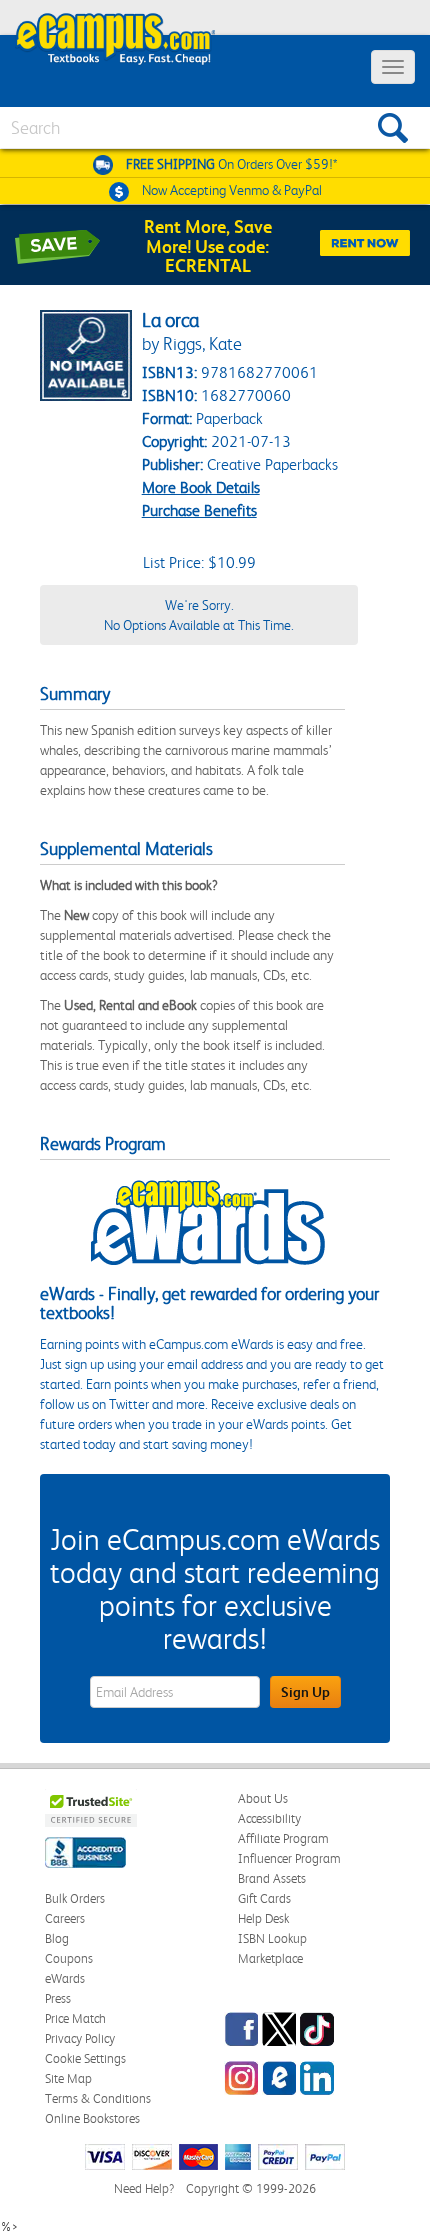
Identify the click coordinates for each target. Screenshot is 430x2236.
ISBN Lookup (272, 1938)
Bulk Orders (75, 1898)
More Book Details (201, 487)
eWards (65, 1978)
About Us (263, 1798)
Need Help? (144, 2188)
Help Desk (263, 1918)
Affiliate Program (283, 1838)
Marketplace (270, 1958)
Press (58, 1998)
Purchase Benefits (199, 510)
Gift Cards (264, 1898)
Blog (57, 1938)
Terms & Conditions (98, 2098)
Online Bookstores (92, 2118)
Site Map (68, 2078)
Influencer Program (289, 1858)
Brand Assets (272, 1878)
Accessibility (269, 1818)
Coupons (69, 1958)
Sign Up (305, 1692)
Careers (65, 1918)
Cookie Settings (85, 2058)
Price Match (75, 2018)
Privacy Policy (80, 2038)
